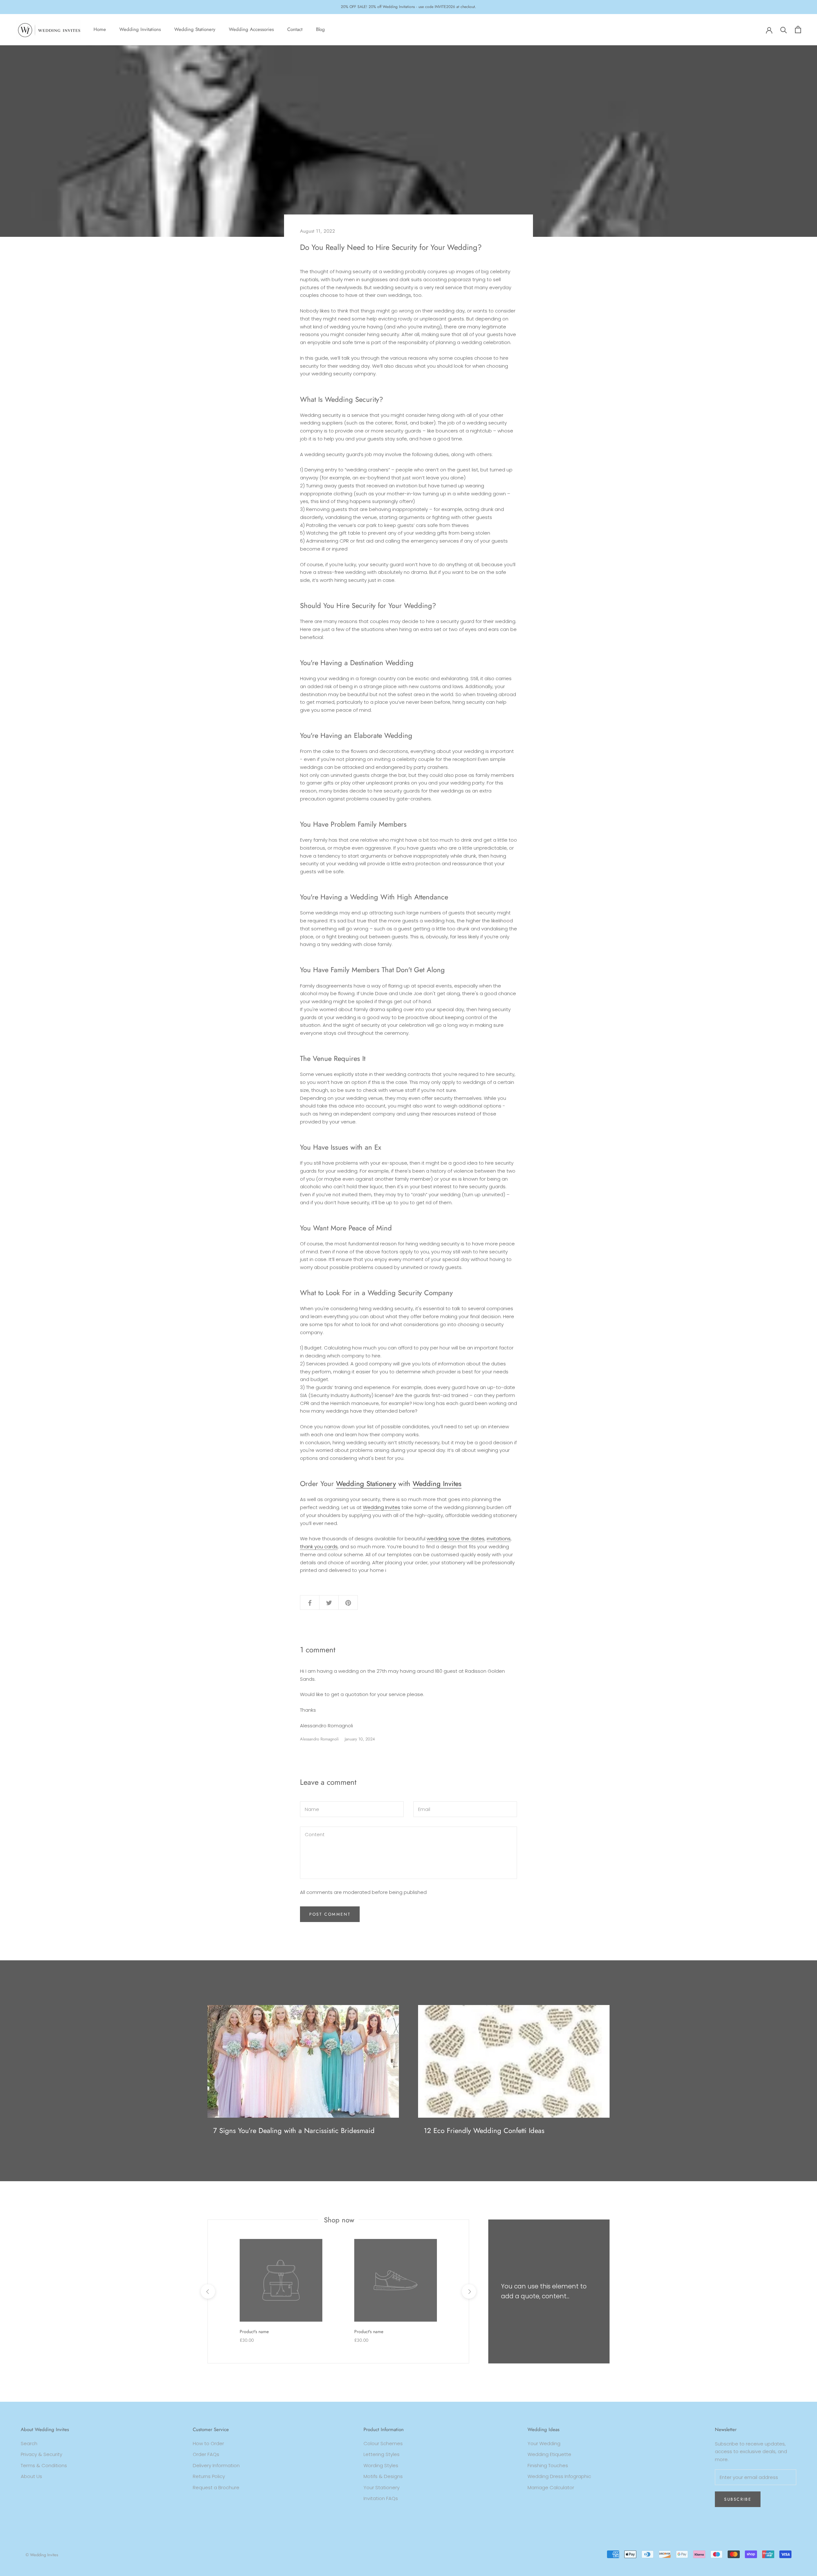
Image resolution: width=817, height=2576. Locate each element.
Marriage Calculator (551, 2487)
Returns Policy (209, 2476)
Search (29, 2443)
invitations (499, 1539)
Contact (295, 29)
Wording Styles (381, 2465)
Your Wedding (544, 2443)
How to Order (208, 2443)
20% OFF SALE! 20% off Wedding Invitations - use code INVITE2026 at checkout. (408, 7)
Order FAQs (206, 2454)
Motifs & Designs (383, 2476)
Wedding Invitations (140, 29)
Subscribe (738, 2499)
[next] (469, 2291)
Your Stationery (382, 2487)
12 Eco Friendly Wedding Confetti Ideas (484, 2130)
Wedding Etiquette (549, 2454)
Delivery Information (216, 2465)
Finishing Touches (548, 2465)
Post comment (330, 1914)
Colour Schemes (383, 2443)
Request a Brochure (216, 2487)
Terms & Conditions (44, 2465)
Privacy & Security (41, 2454)
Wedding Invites (437, 1483)
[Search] (784, 30)
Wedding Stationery (195, 29)
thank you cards (319, 1547)
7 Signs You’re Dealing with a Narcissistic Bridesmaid (294, 2130)
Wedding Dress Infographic (559, 2476)
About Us (31, 2476)
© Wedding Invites (42, 2555)
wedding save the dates (456, 1539)
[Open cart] (798, 30)
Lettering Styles (382, 2454)
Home (100, 29)
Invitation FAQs (381, 2498)
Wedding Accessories (251, 29)
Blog (320, 29)
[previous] (208, 2291)
